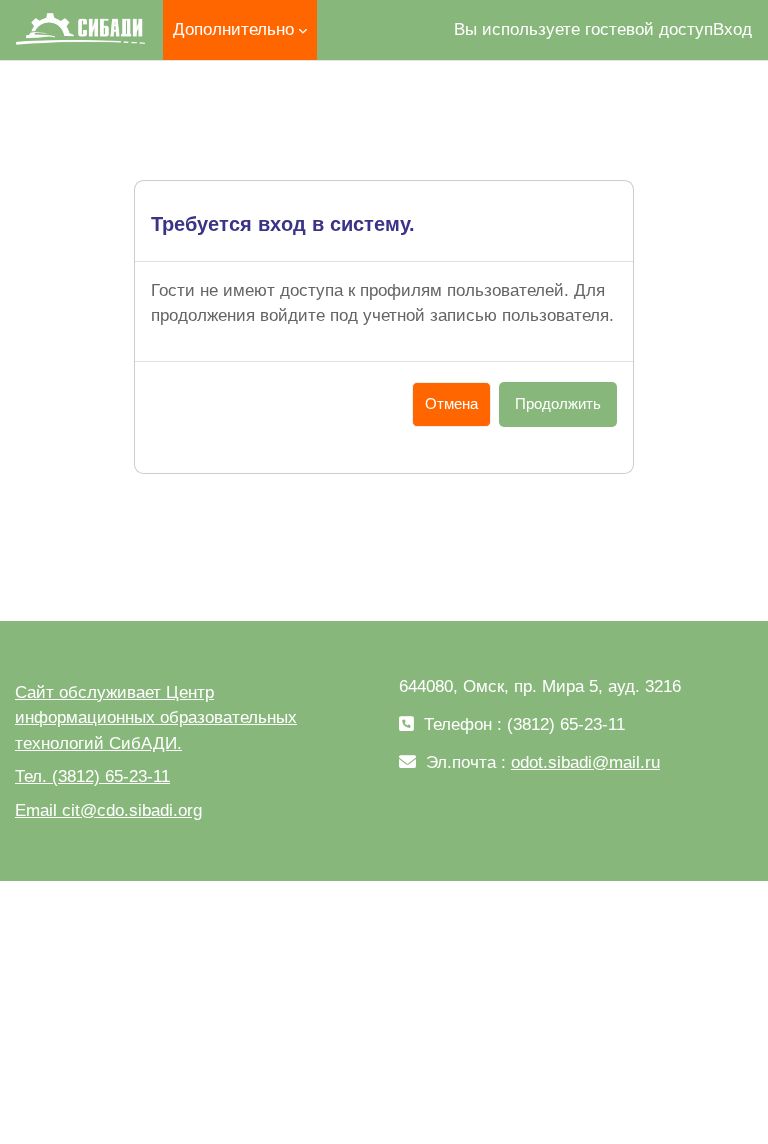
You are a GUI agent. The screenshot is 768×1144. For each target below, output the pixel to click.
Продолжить (558, 404)
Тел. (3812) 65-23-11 (92, 776)
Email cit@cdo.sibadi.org (108, 810)
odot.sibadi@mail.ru (585, 762)
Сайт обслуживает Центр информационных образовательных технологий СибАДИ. (156, 718)
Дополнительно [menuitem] (233, 29)
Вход (732, 29)
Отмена (451, 404)
